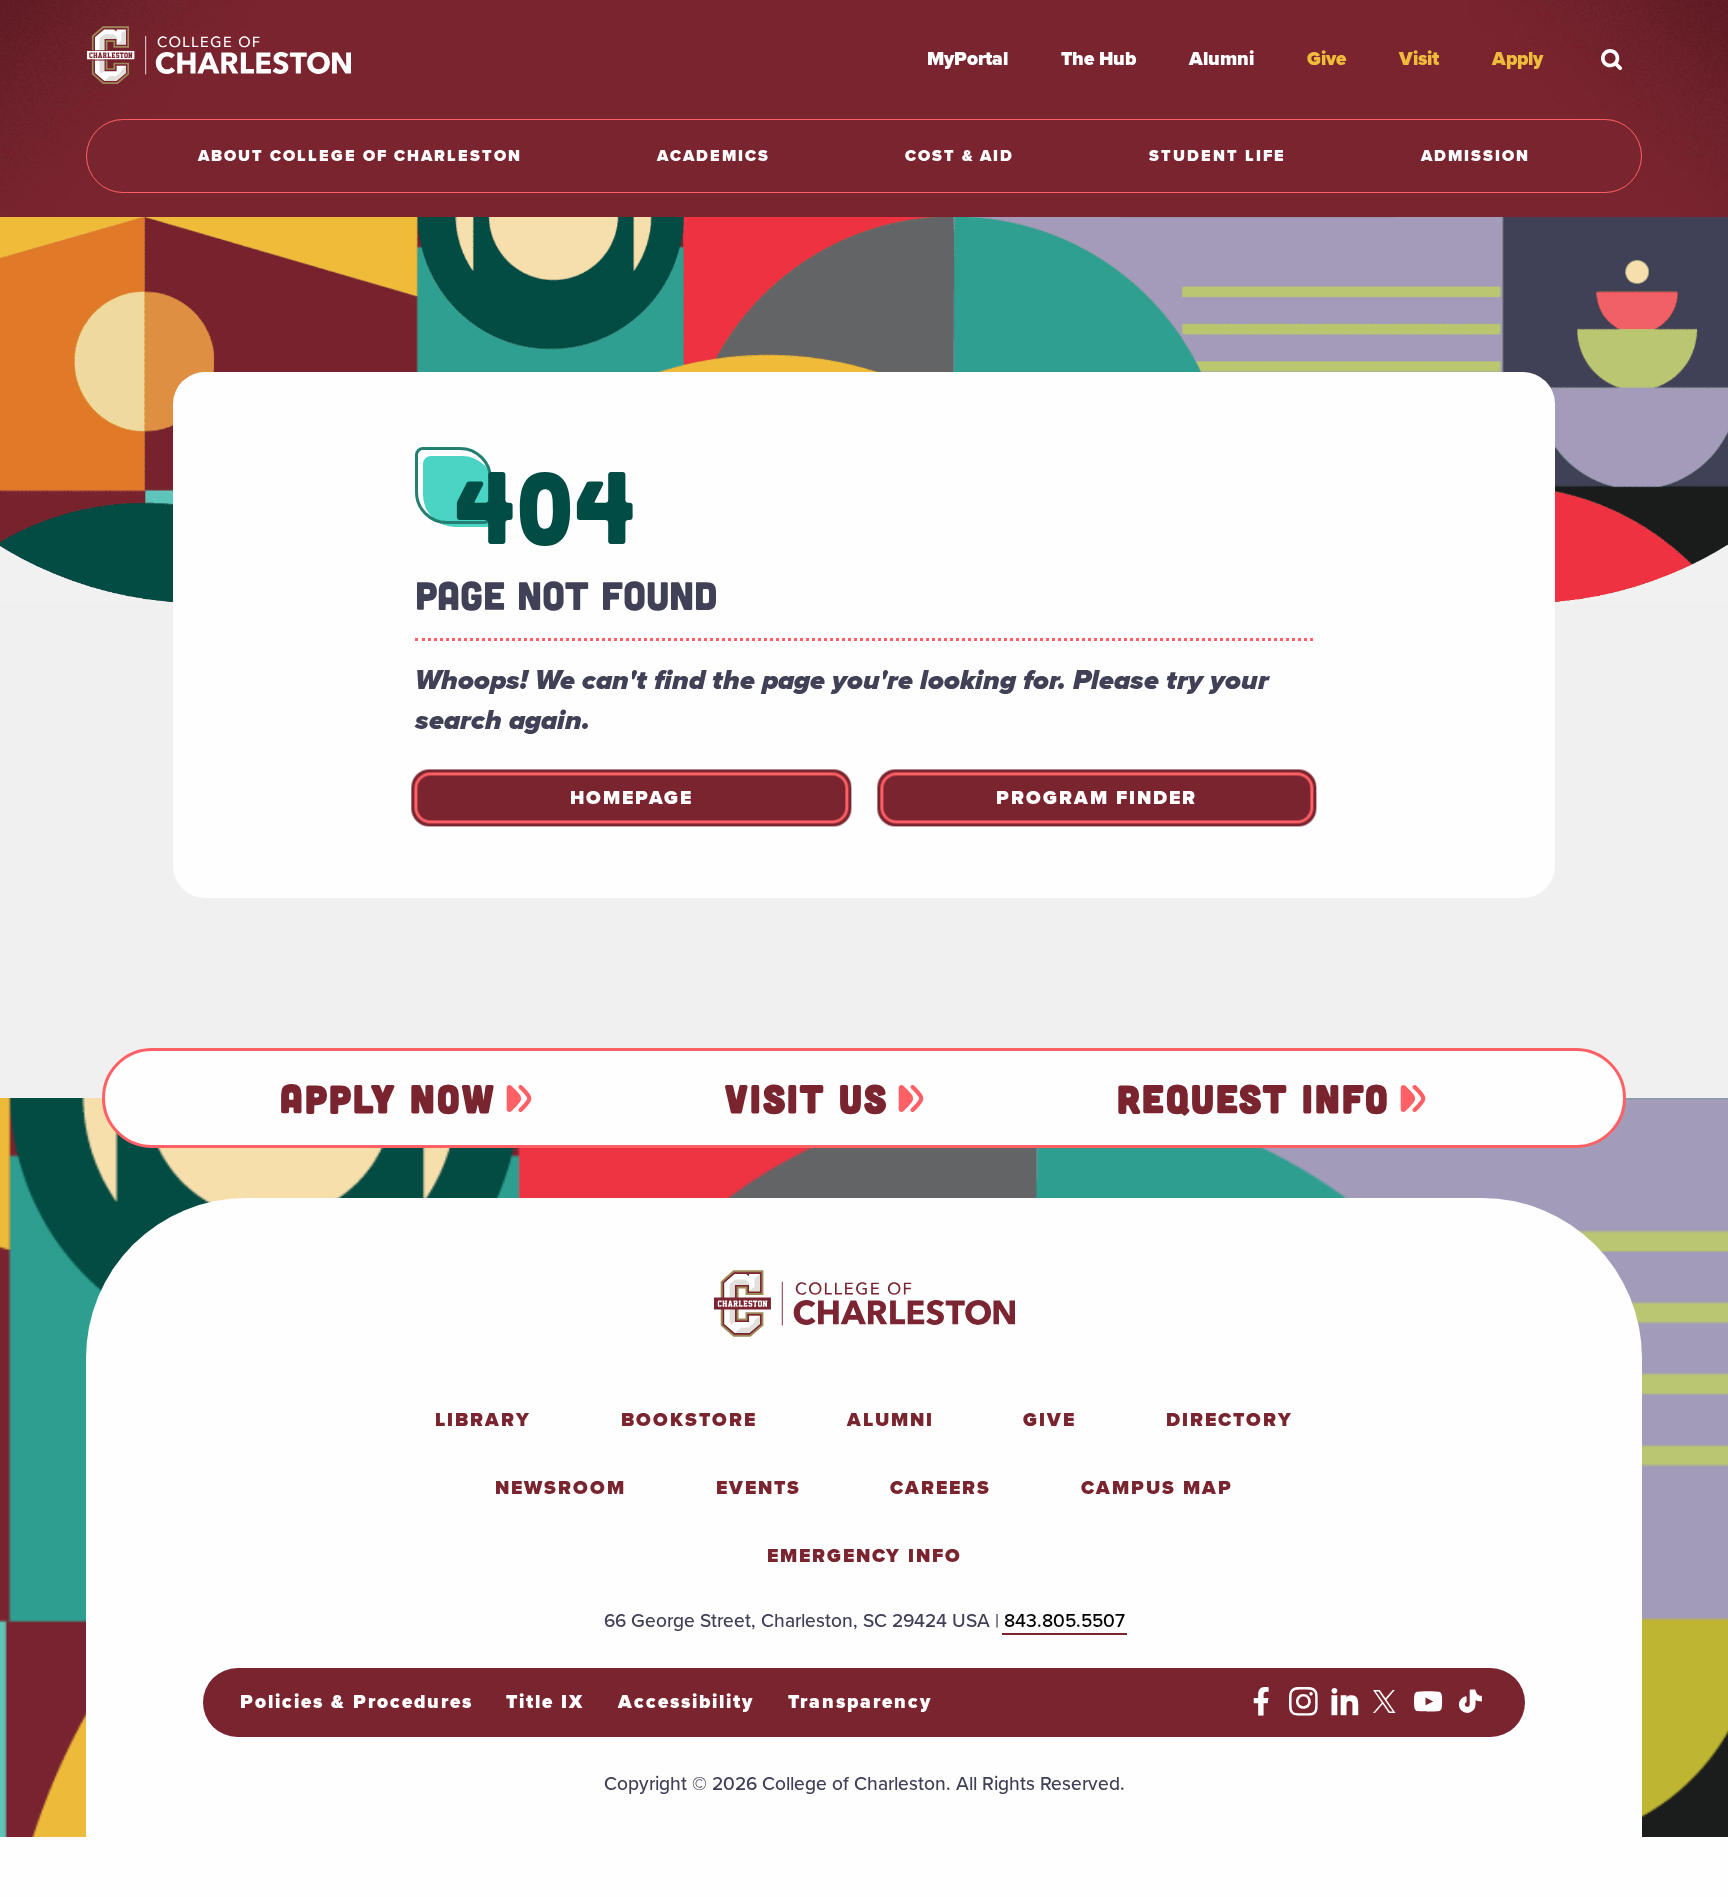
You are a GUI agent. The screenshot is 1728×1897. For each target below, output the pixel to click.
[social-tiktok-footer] (1470, 1709)
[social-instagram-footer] (1303, 1709)
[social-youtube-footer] (1428, 1709)
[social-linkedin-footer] (1345, 1709)
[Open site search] (1612, 59)
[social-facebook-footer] (1261, 1709)
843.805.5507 (1064, 1620)
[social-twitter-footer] (1387, 1709)
